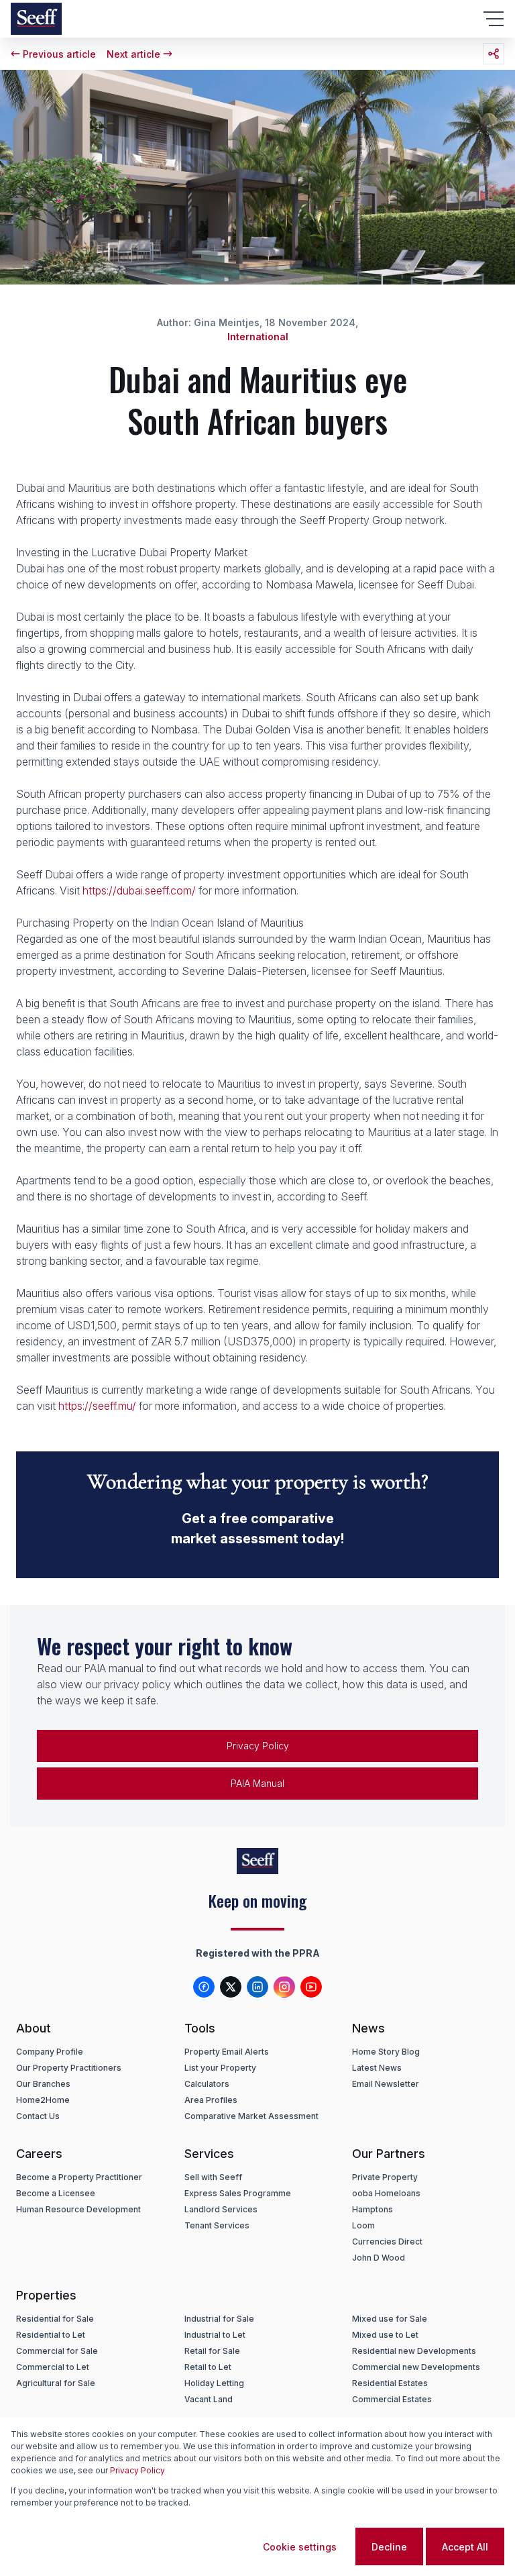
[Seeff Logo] (36, 19)
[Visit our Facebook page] (204, 1987)
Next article (133, 54)
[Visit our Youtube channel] (311, 1987)
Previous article (59, 54)
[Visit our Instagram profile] (284, 1987)
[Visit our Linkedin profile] (257, 1987)
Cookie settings (300, 2547)
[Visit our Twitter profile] (231, 1987)
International (258, 337)
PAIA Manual (257, 1783)
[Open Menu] (494, 19)
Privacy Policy (258, 1746)
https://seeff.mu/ (97, 1406)
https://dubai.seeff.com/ (139, 890)
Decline (389, 2547)
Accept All (465, 2547)
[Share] (494, 54)
